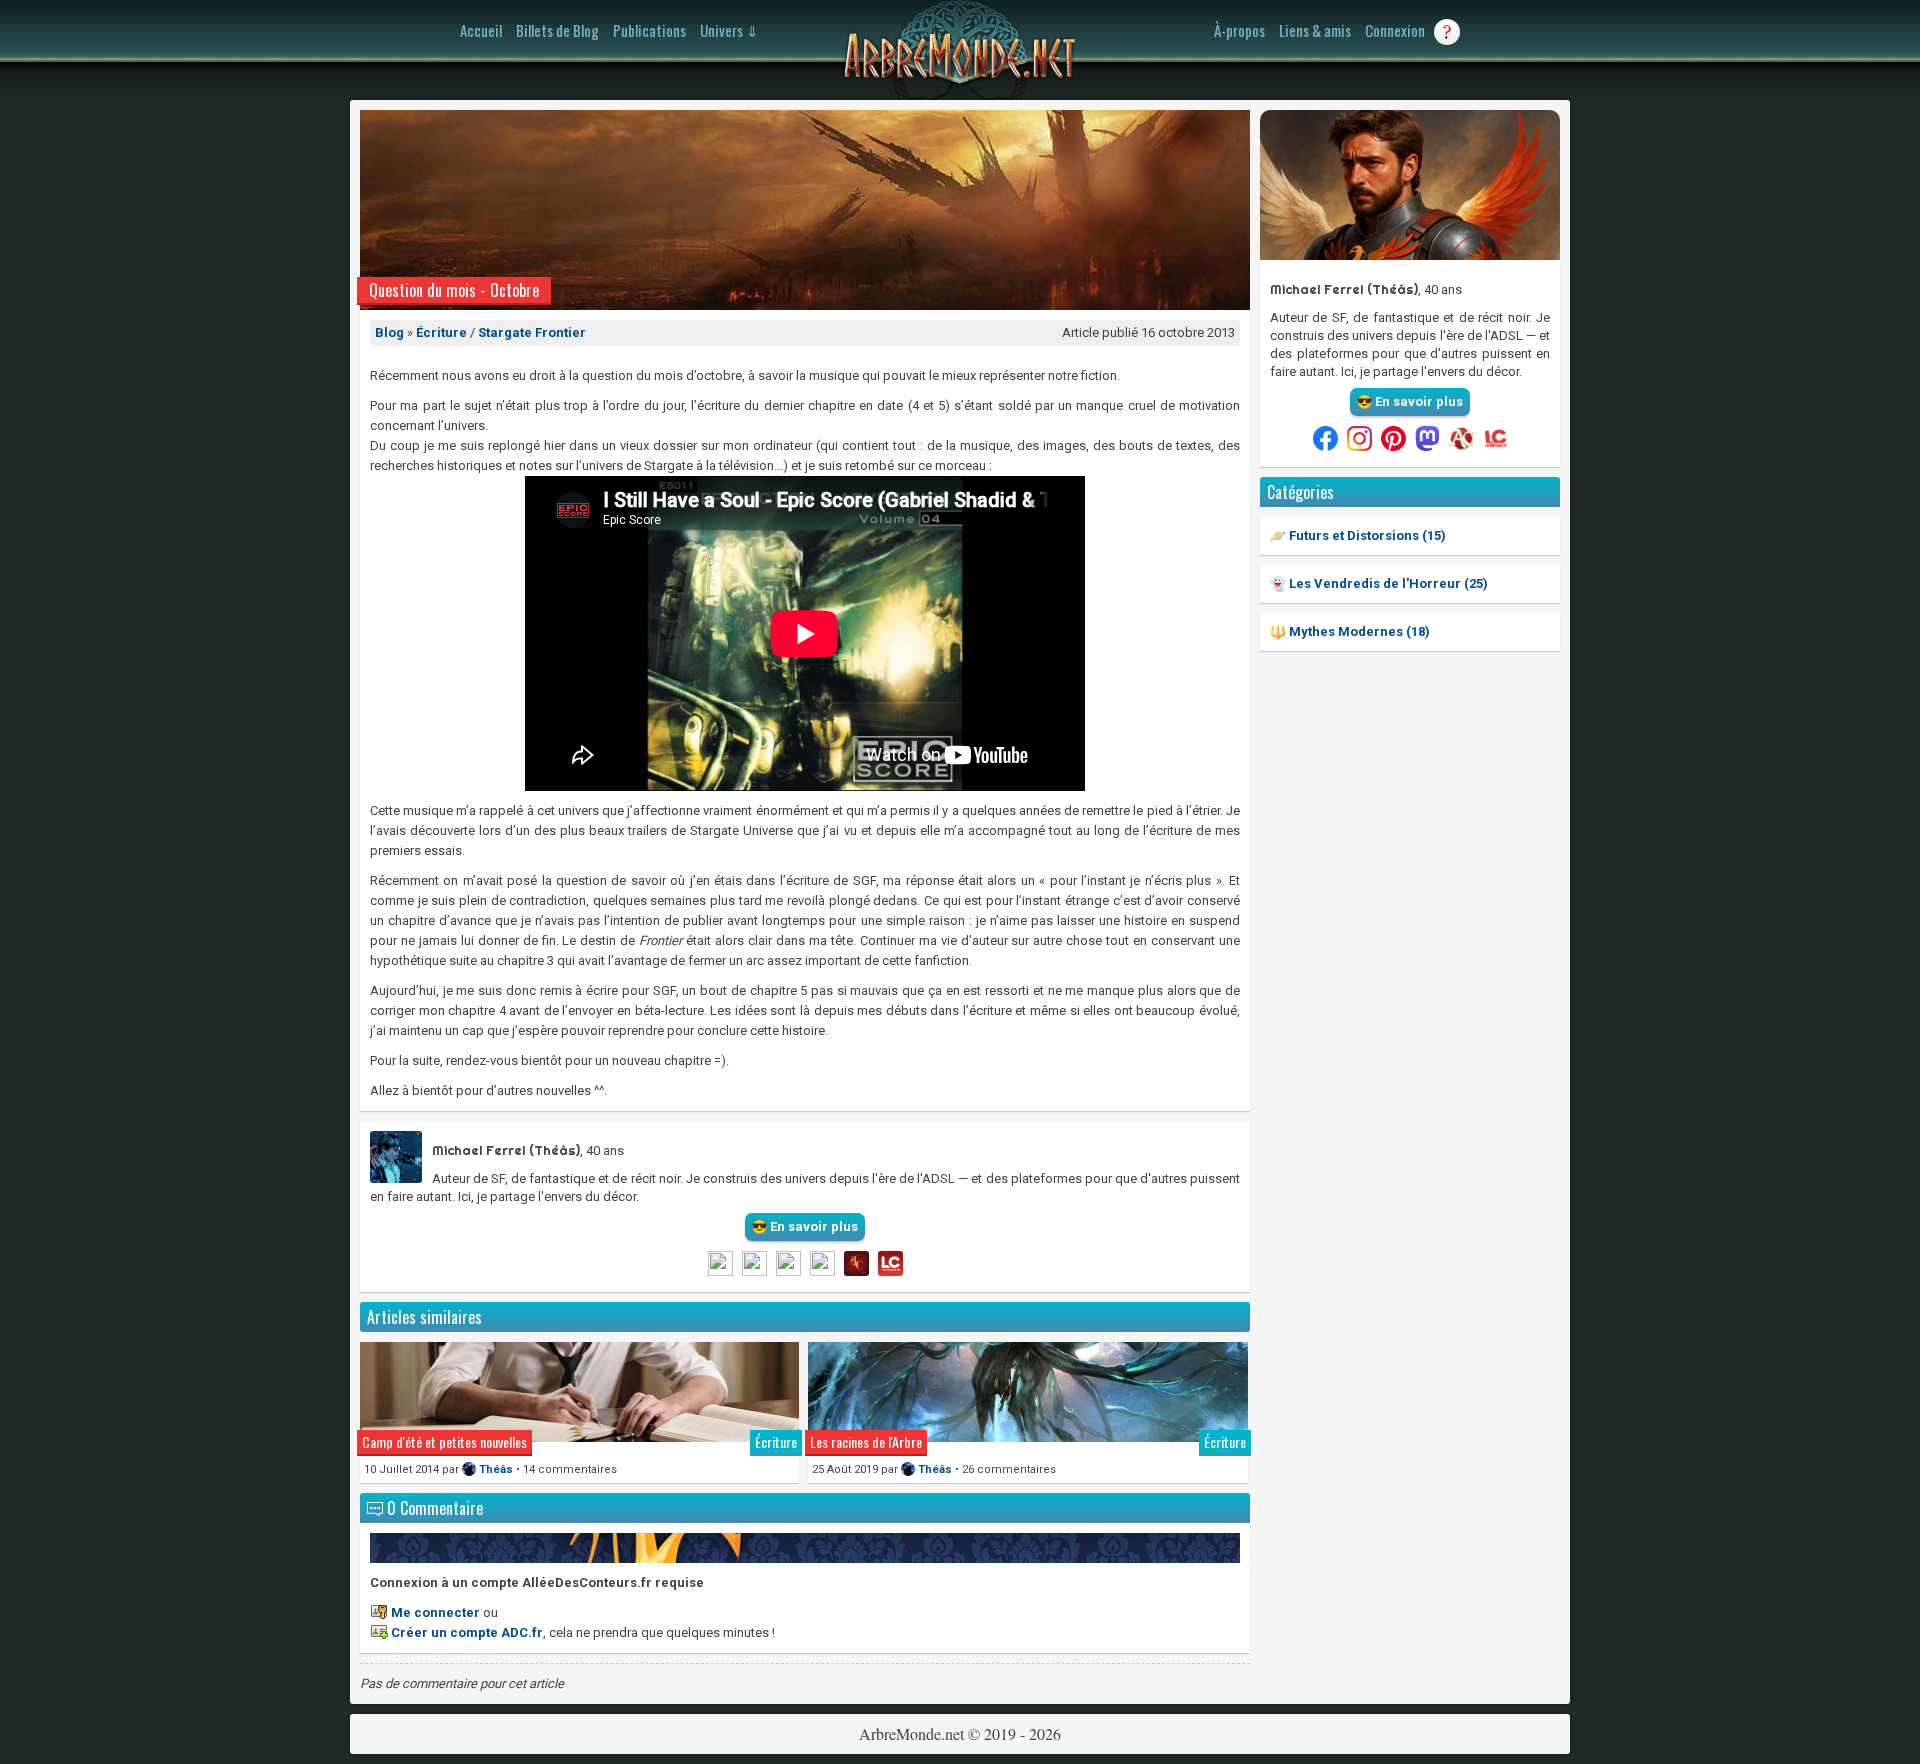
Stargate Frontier (532, 332)
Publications (649, 30)
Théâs (496, 1469)
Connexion (1395, 30)
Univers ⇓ (729, 30)
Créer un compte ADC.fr (467, 1632)
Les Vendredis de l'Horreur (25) (1387, 583)
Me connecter (435, 1612)
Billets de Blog (557, 30)
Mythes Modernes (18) (1358, 631)
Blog (389, 332)
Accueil (481, 30)
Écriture (441, 332)
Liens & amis (1315, 30)
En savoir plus (1417, 401)
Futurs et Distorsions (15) (1366, 535)
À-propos (1239, 30)
